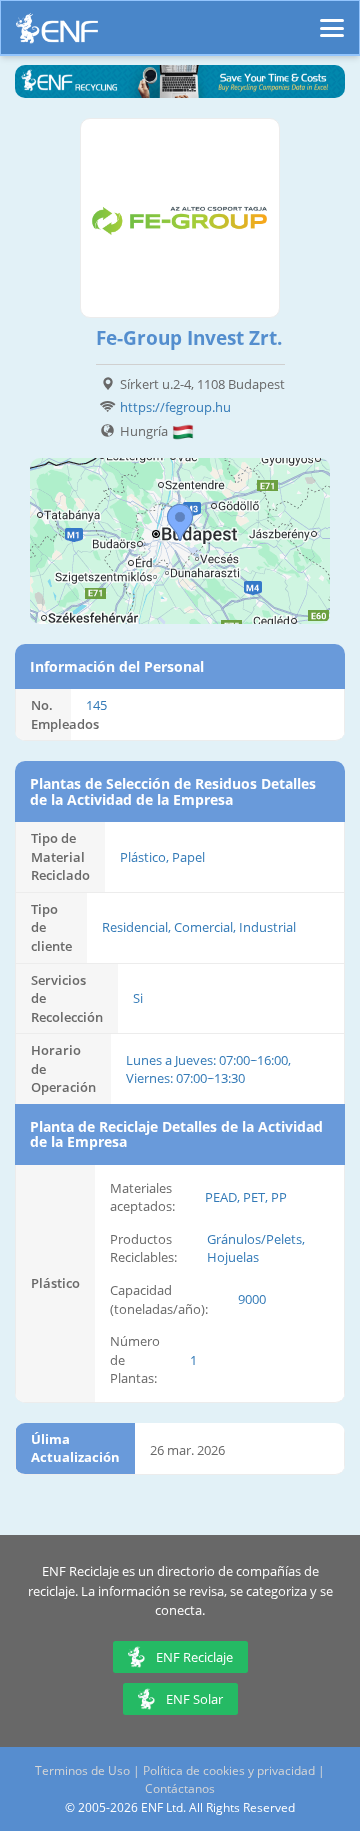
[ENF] (57, 33)
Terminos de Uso (82, 1770)
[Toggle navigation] (332, 19)
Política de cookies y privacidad (229, 1770)
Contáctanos (180, 1788)
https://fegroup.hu (175, 407)
